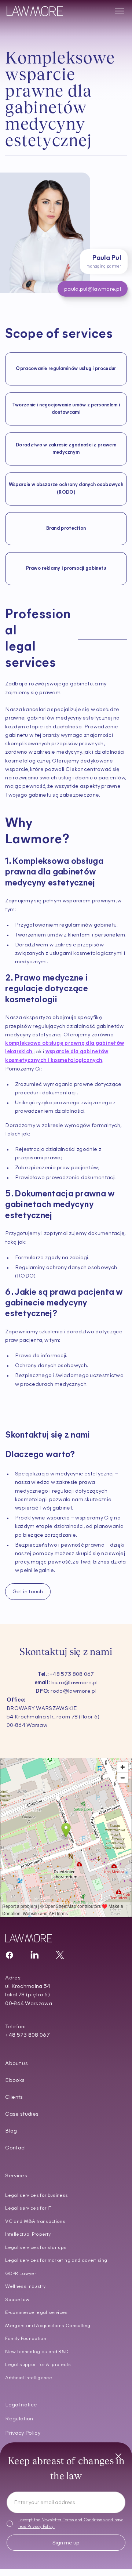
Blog (11, 2131)
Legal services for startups (36, 2248)
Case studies (22, 2114)
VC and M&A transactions (35, 2222)
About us (16, 2064)
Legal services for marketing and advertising (56, 2260)
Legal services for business (36, 2195)
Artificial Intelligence (29, 2378)
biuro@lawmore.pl (66, 1683)
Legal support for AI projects (38, 2365)
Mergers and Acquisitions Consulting (48, 2326)
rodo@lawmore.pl (66, 1691)
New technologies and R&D (37, 2352)
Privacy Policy (40, 2527)
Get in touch (28, 1592)
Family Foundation (26, 2339)
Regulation (19, 2419)
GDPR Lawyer (21, 2274)
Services (16, 2176)
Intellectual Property (28, 2234)
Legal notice (21, 2405)
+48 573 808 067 (66, 1675)
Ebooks (15, 2081)
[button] (118, 11)
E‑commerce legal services (36, 2313)
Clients (14, 2097)
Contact (16, 2148)
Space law (17, 2300)
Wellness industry (25, 2287)
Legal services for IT (28, 2208)
